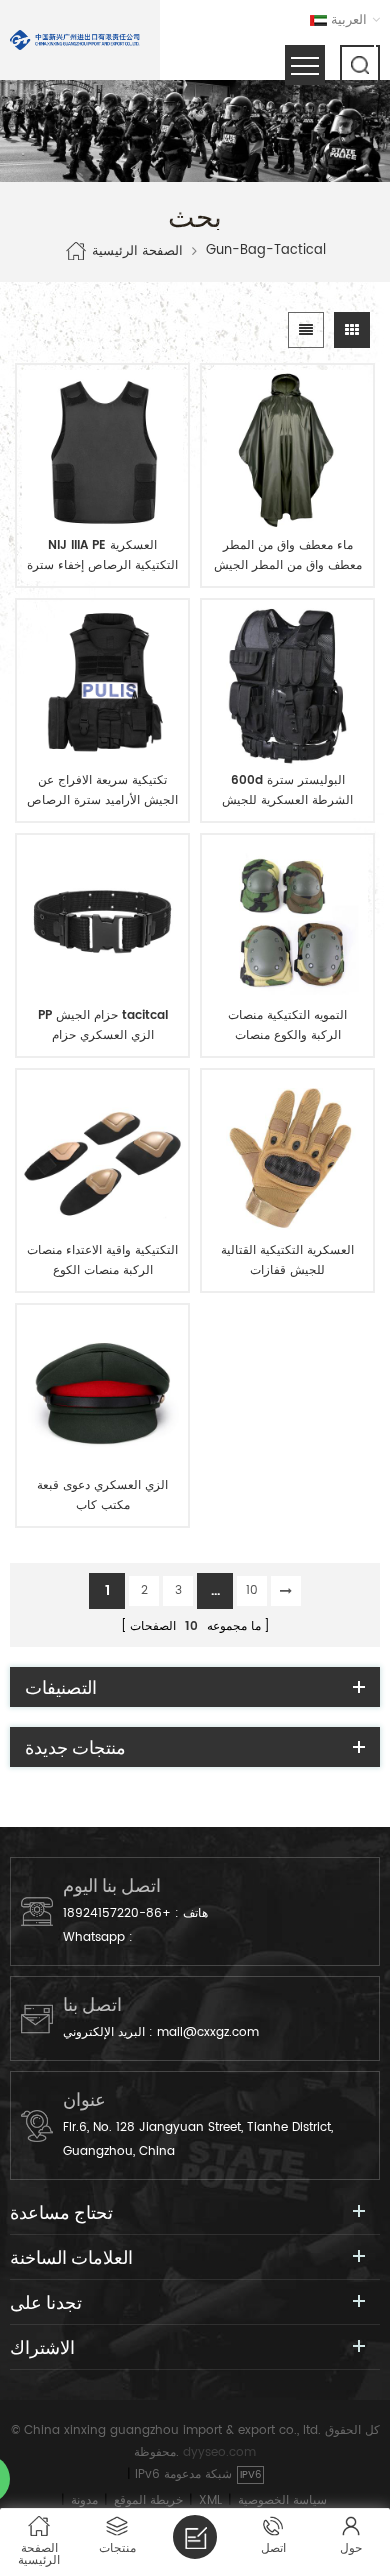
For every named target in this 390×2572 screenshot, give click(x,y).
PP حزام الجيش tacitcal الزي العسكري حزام (103, 1025)
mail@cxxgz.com (208, 2032)
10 (252, 1590)
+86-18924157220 (117, 1913)
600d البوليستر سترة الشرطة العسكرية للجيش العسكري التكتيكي (287, 791)
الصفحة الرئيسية (137, 250)
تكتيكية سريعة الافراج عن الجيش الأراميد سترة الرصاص (102, 790)
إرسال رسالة (195, 2537)
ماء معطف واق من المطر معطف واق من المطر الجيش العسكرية (288, 556)
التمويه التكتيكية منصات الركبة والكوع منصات (287, 1025)
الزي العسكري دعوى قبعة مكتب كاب (102, 1495)
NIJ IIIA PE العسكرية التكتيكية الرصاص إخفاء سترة (102, 555)
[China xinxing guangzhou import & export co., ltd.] (75, 40)
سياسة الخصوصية (282, 2500)
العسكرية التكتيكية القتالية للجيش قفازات (287, 1260)
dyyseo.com (219, 2452)
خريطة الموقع (148, 2500)
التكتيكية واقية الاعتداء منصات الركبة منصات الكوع (102, 1260)
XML (210, 2500)
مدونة (84, 2500)
